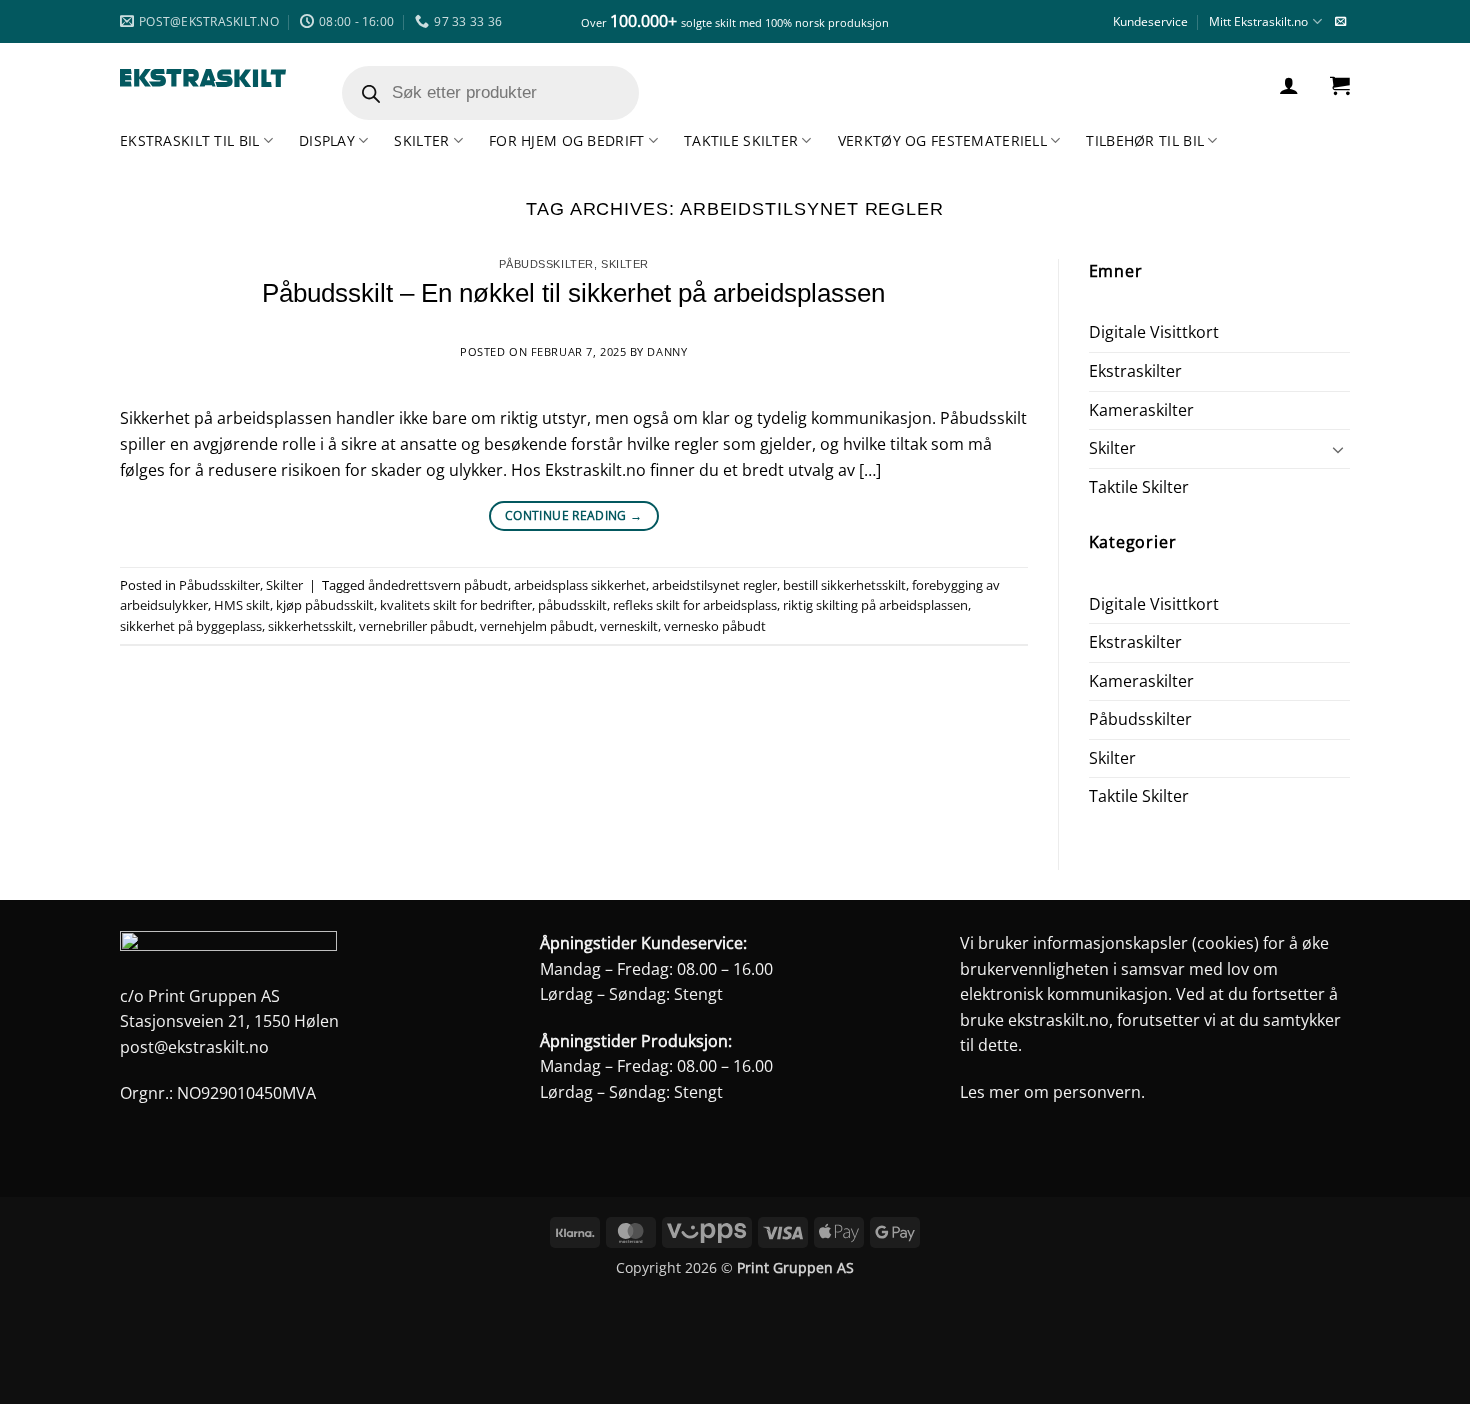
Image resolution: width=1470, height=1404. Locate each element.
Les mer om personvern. (1052, 1092)
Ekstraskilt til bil (189, 140)
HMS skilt (242, 605)
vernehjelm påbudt (537, 626)
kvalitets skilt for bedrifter (456, 605)
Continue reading (574, 515)
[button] (1289, 85)
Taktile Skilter (741, 140)
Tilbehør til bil (1145, 140)
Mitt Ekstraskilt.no (1258, 21)
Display (327, 140)
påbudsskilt (572, 605)
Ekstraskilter (1135, 371)
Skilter (421, 140)
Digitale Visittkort (1154, 332)
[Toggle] (1338, 449)
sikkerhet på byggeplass (191, 626)
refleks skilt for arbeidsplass (695, 605)
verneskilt (629, 626)
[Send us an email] (1340, 22)
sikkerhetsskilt (310, 626)
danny (667, 351)
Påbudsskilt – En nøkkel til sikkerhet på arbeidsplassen (573, 293)
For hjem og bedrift (566, 140)
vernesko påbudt (715, 626)
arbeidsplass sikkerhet (580, 585)
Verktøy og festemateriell (942, 140)
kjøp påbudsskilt (325, 605)
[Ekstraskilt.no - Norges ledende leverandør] (203, 78)
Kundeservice (1150, 21)
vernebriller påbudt (416, 626)
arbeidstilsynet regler (714, 585)
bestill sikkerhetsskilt (844, 585)
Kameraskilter (1141, 410)
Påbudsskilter (546, 264)
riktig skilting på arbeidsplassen (875, 605)
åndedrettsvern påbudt (438, 585)
